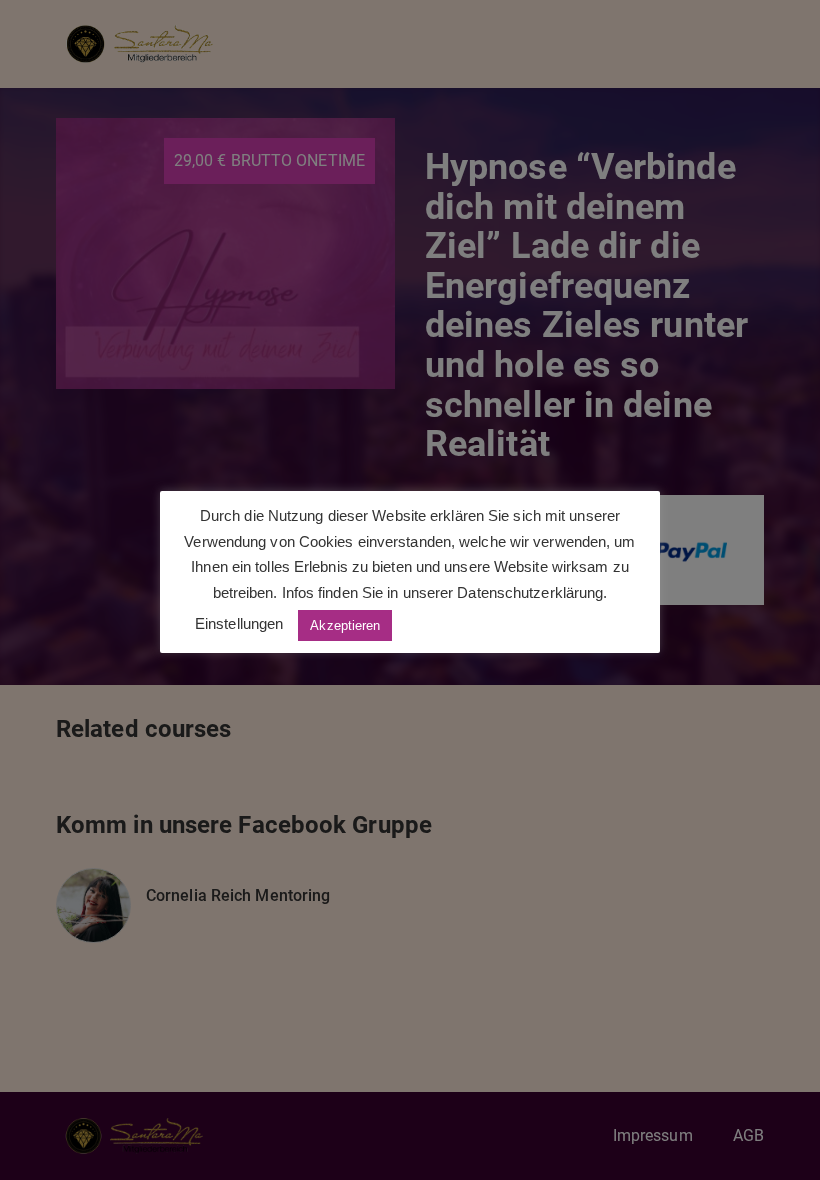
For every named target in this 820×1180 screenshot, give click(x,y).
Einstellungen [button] (239, 623)
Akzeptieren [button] (345, 625)
